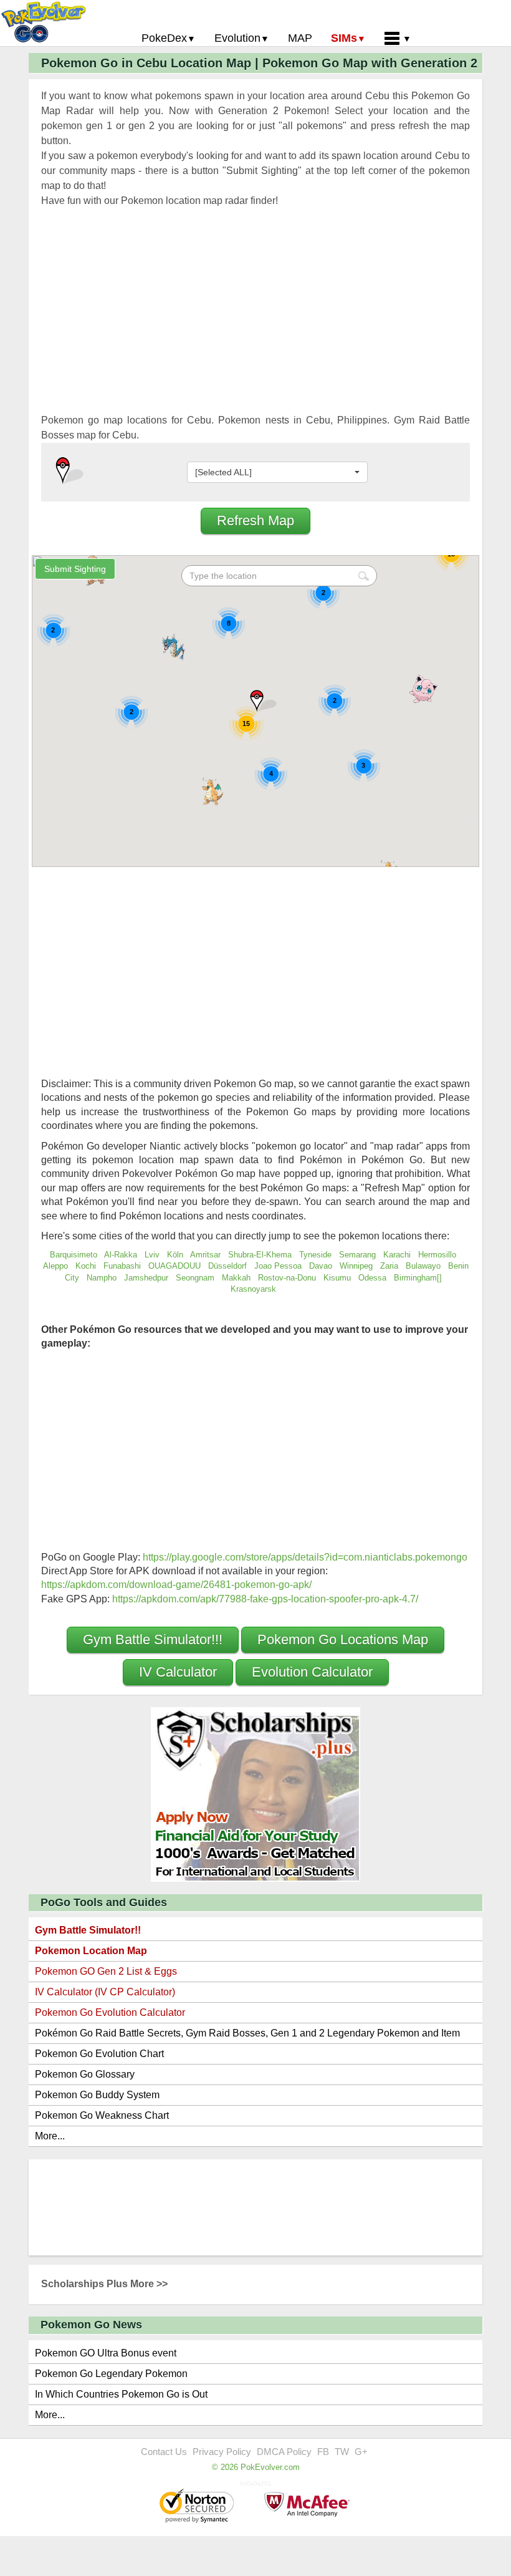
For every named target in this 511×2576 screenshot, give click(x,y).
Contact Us (164, 2452)
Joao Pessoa (278, 1266)
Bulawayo (423, 1266)
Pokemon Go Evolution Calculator (110, 2012)
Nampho (102, 1278)
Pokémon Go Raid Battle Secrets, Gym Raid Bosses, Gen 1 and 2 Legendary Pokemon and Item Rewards (247, 2036)
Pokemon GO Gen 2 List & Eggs (106, 1971)
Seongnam (195, 1278)
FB (323, 2452)
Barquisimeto (74, 1255)
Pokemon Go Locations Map (343, 1639)
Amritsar (205, 1255)
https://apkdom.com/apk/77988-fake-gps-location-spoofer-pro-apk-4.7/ (265, 1599)
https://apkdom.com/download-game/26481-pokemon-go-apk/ (176, 1585)
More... (50, 2136)
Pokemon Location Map (91, 1951)
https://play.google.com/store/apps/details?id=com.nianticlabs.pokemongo (305, 1557)
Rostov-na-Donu (287, 1278)
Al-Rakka (121, 1255)
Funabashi (122, 1266)
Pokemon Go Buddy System (97, 2095)
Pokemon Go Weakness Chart (102, 2115)
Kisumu (337, 1278)
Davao (321, 1266)
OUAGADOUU (174, 1266)
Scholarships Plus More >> (104, 2284)
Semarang (357, 1255)
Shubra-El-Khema (260, 1255)
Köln (175, 1255)
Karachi (397, 1255)
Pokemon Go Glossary (85, 2074)
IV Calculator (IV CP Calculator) (105, 1992)
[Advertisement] (255, 326)
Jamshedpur (146, 1278)
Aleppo (55, 1266)
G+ (361, 2452)
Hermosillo (437, 1255)
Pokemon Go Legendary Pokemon (111, 2374)
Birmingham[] (419, 1278)
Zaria (389, 1266)
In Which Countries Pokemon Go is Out (121, 2394)
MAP (300, 38)
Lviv (152, 1255)
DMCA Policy (284, 2452)
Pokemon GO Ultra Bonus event (106, 2353)
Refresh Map (255, 521)
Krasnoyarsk (253, 1289)
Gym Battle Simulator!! (88, 1930)
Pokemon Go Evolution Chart (99, 2054)
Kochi (86, 1266)
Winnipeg (356, 1266)
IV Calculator (178, 1672)
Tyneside (315, 1255)
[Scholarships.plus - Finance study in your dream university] (255, 1794)
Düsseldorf (227, 1266)
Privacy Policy (222, 2452)
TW (342, 2452)
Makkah (236, 1278)
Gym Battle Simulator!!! (153, 1639)
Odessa (372, 1278)
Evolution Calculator (312, 1672)
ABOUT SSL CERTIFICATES (198, 2507)
